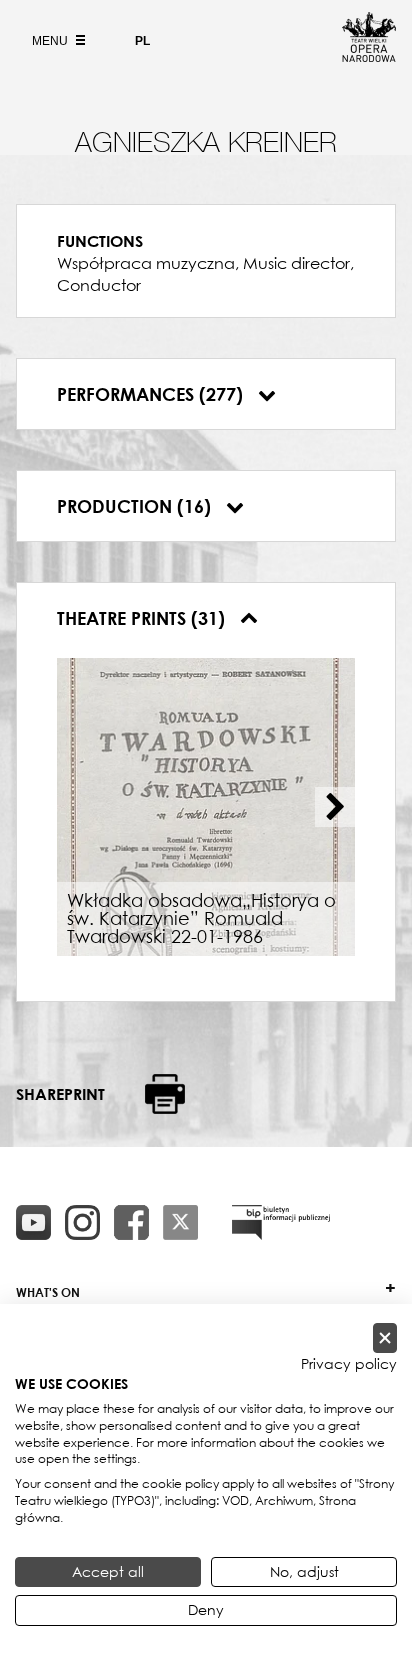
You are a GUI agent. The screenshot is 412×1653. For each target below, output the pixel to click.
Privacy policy (349, 1364)
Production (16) (136, 506)
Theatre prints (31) (143, 618)
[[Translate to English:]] (281, 1222)
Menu (51, 41)
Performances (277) (152, 394)
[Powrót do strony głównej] (369, 56)
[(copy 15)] (33, 1222)
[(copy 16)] (82, 1222)
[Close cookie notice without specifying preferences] (385, 1338)
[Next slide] (335, 807)
